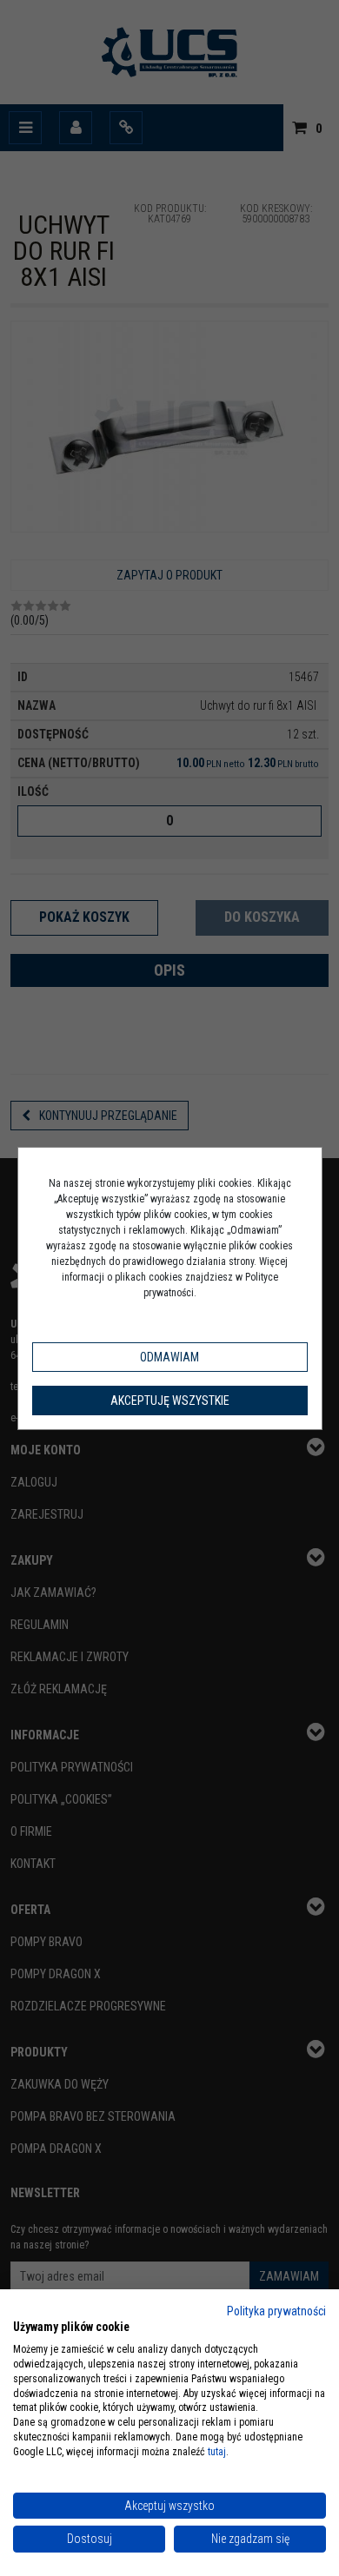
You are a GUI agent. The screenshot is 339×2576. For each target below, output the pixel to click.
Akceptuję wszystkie (170, 1401)
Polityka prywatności (276, 2311)
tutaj (217, 2452)
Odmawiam (169, 1357)
